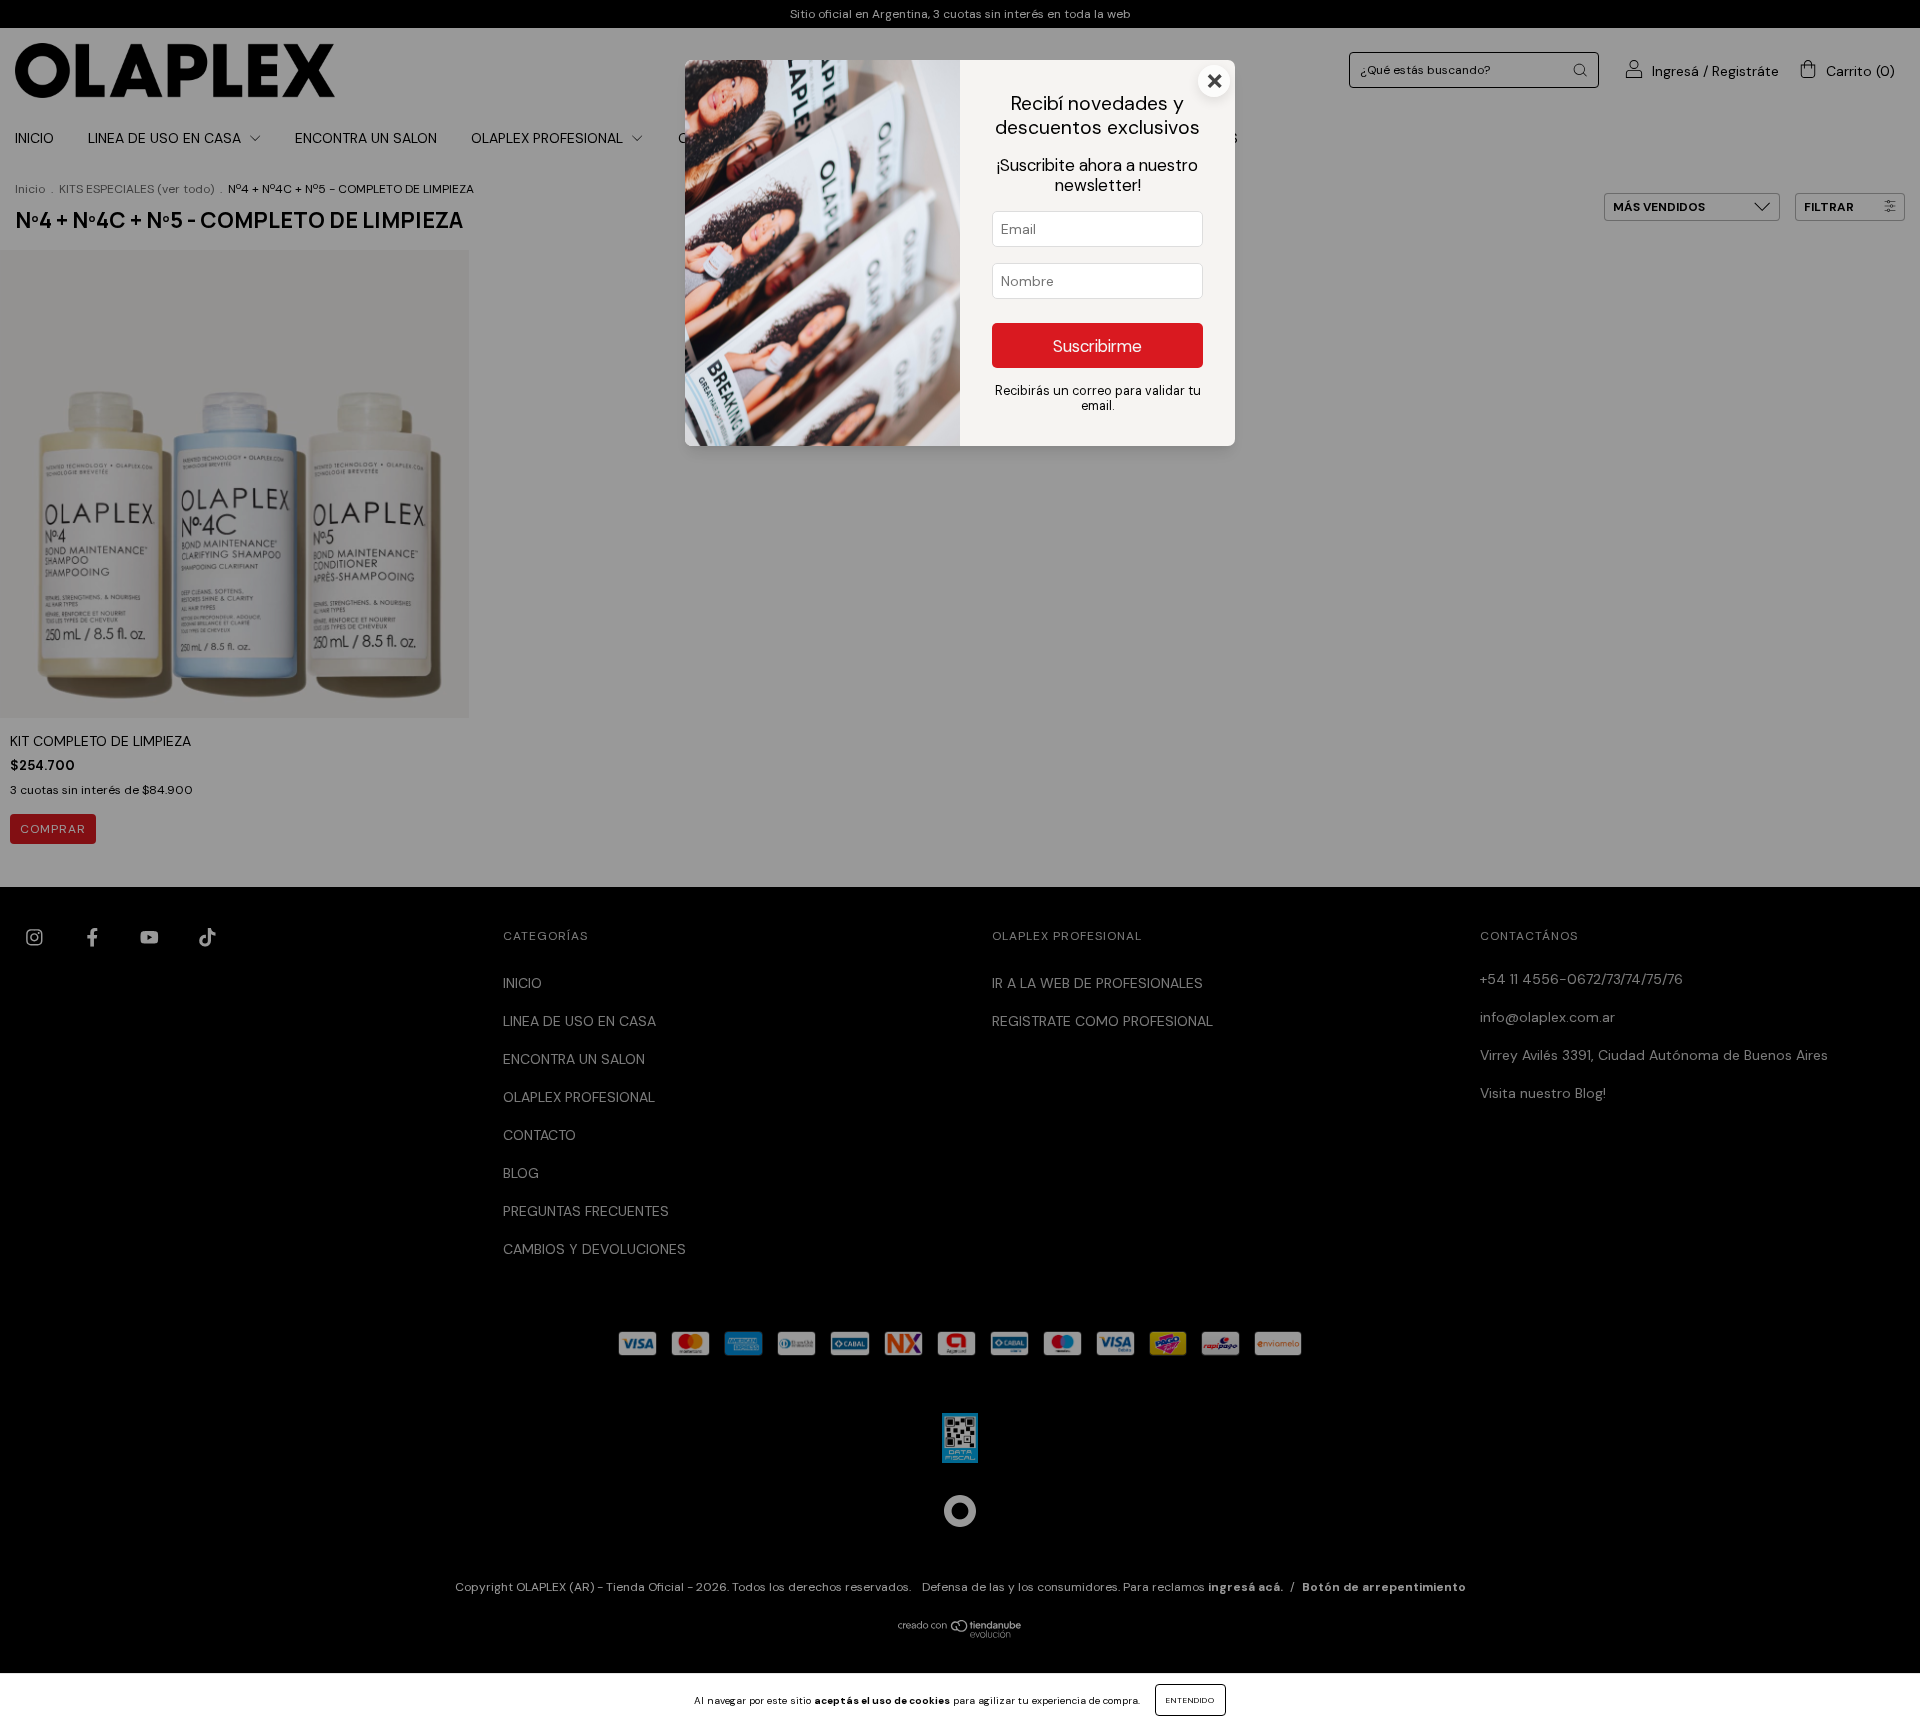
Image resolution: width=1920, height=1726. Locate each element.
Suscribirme (1097, 346)
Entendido (1190, 1700)
